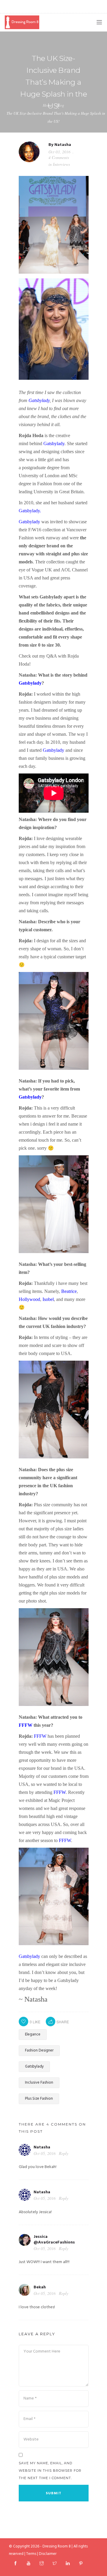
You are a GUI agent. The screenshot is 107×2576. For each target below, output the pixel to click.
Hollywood (29, 1299)
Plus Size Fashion (39, 2099)
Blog (60, 105)
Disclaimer (48, 2554)
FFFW (26, 1725)
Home (47, 105)
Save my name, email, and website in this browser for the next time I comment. (50, 2471)
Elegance (33, 2034)
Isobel (48, 1299)
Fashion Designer (39, 2050)
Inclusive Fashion (39, 2083)
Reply (64, 2153)
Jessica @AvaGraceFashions (54, 2240)
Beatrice (69, 1291)
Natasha (63, 145)
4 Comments (59, 157)
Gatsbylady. (30, 511)
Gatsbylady (39, 400)
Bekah (40, 2287)
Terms (31, 2554)
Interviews (61, 164)
